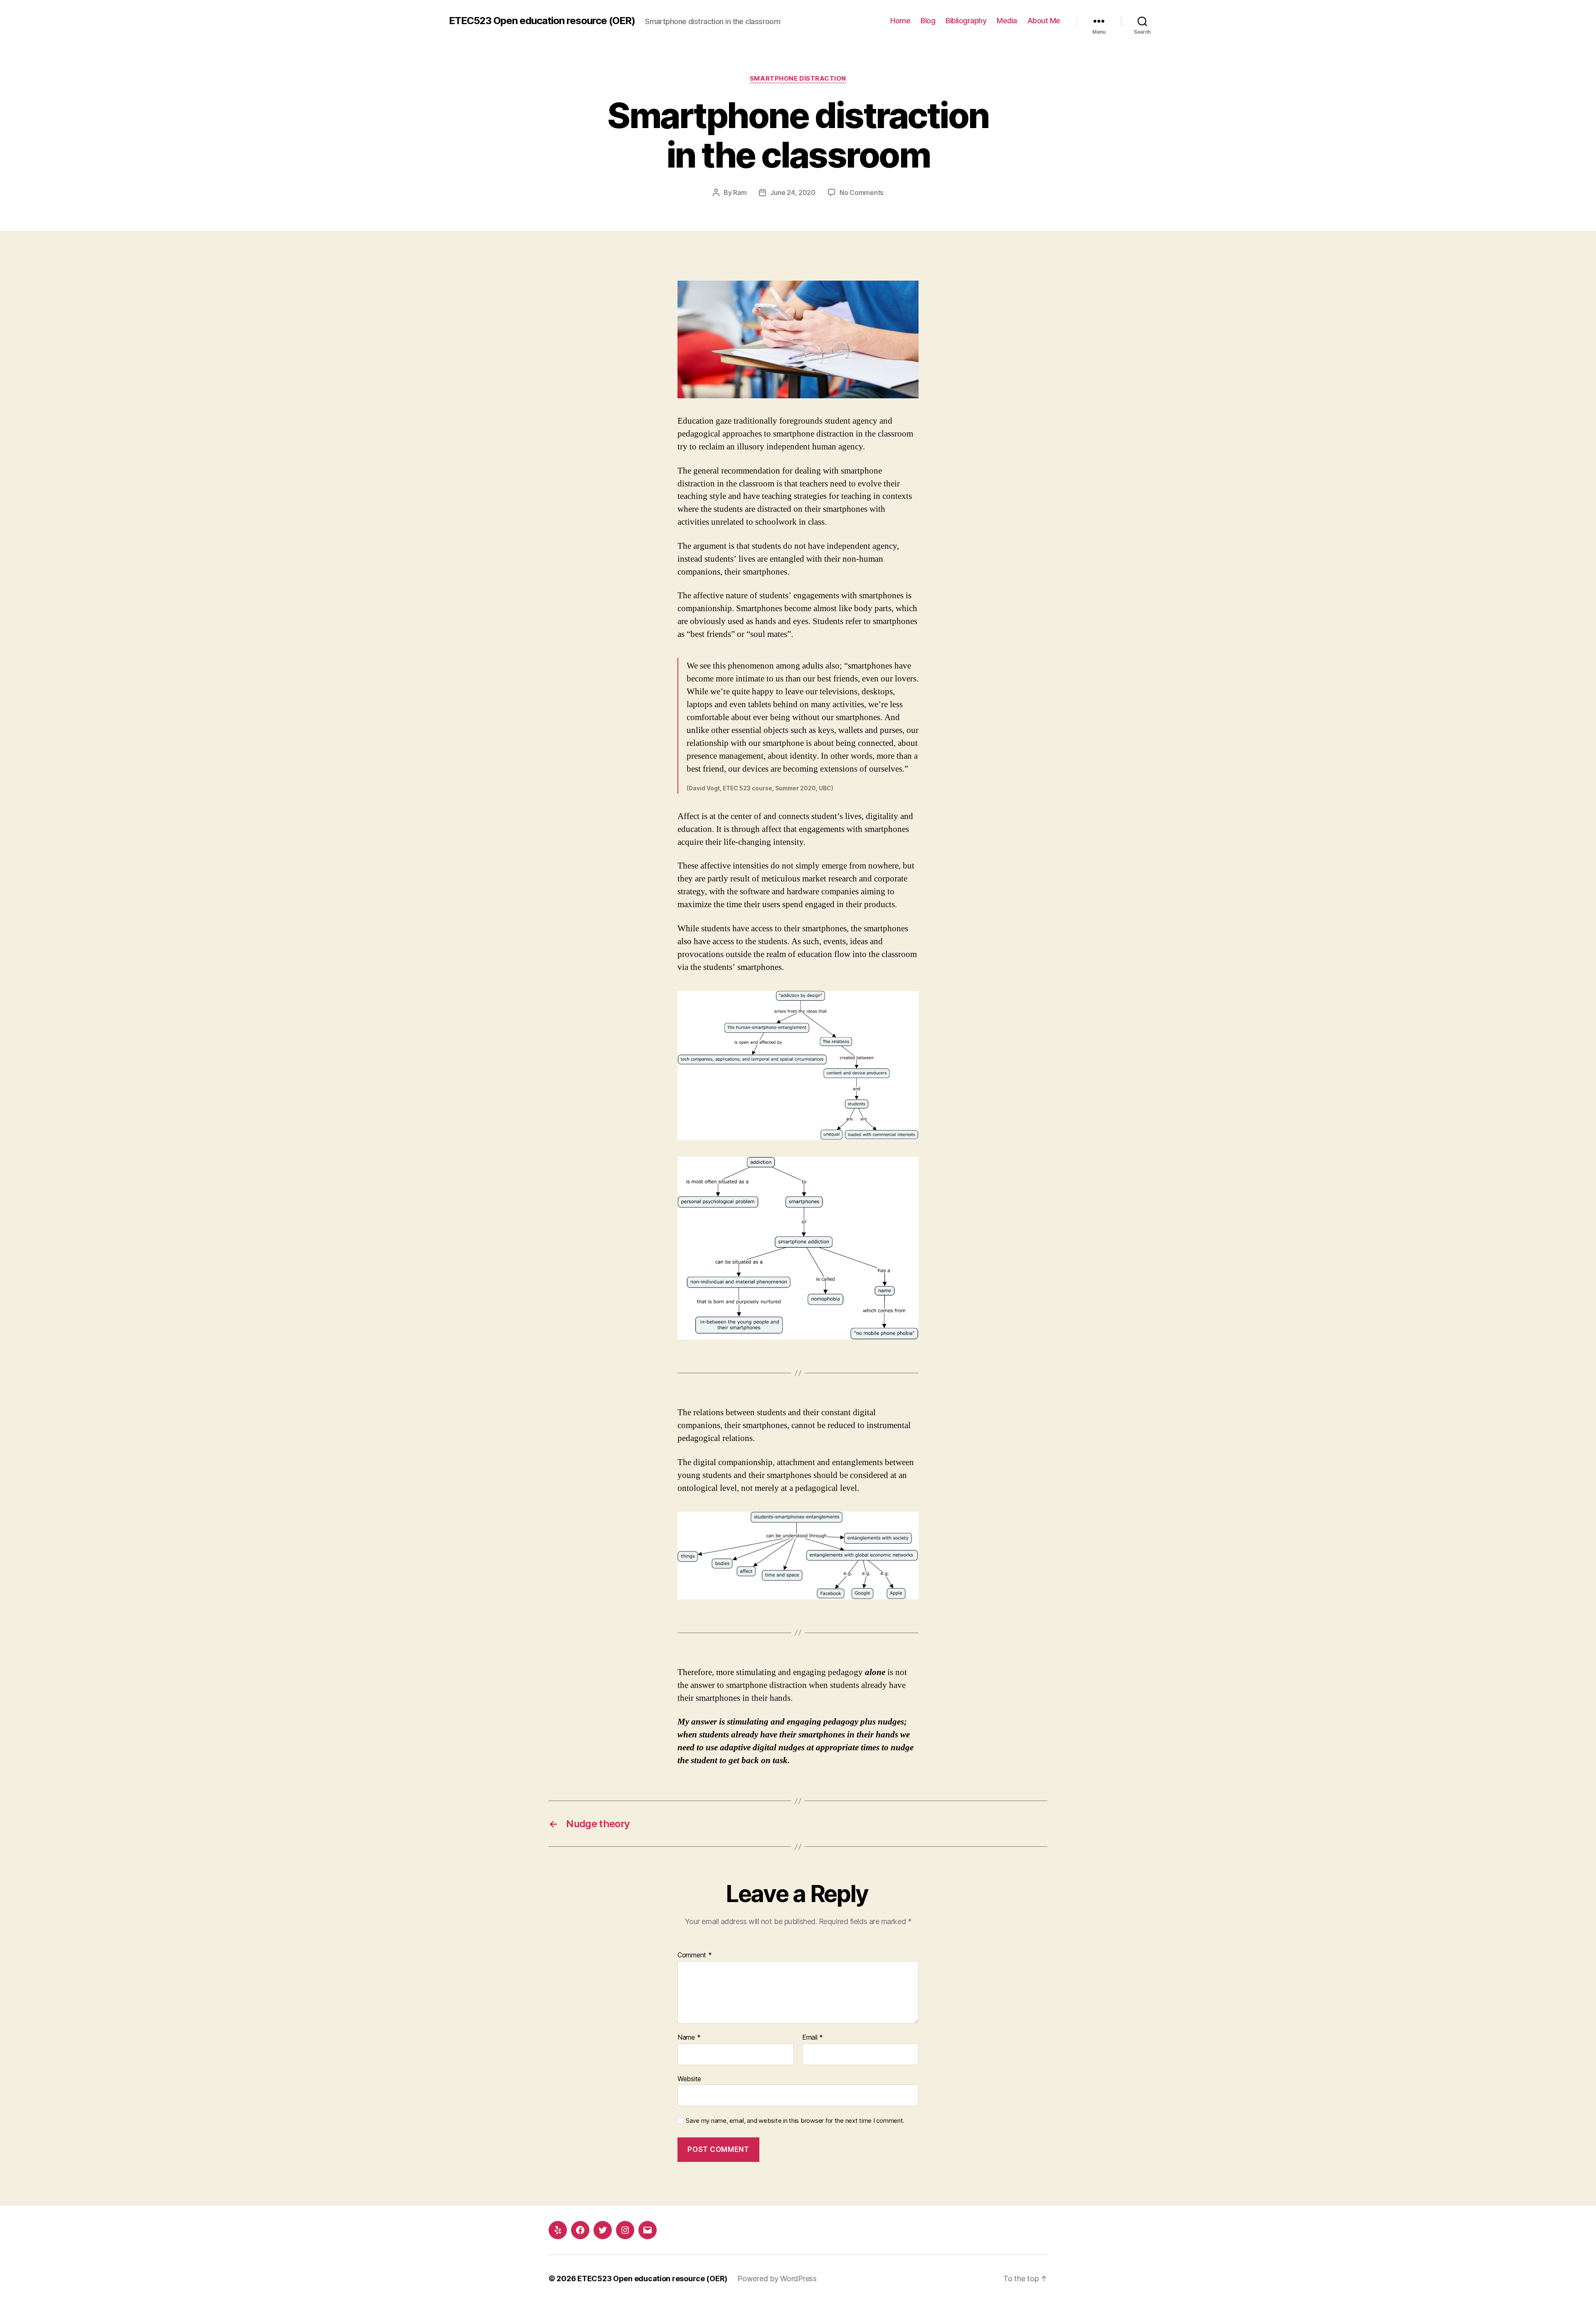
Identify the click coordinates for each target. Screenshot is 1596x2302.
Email (813, 2038)
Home (900, 21)
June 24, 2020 (793, 192)
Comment (695, 1955)
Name (689, 2038)
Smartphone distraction (798, 79)
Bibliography (966, 21)
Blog (928, 21)
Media (1007, 21)
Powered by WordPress (777, 2279)
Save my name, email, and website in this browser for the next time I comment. (795, 2121)
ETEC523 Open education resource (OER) (542, 21)
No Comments (861, 192)
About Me (1044, 21)
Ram (740, 192)
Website (689, 2079)
